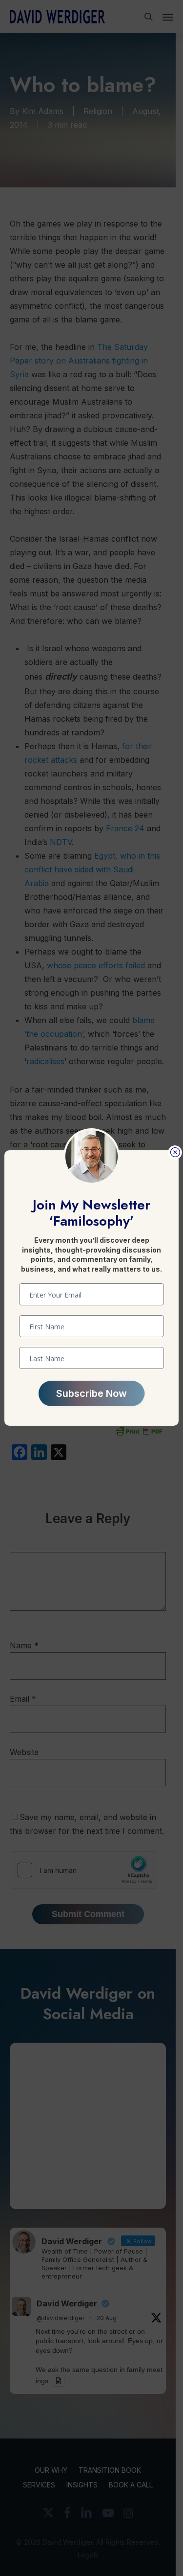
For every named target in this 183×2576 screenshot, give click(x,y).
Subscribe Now (91, 1393)
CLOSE (175, 1152)
